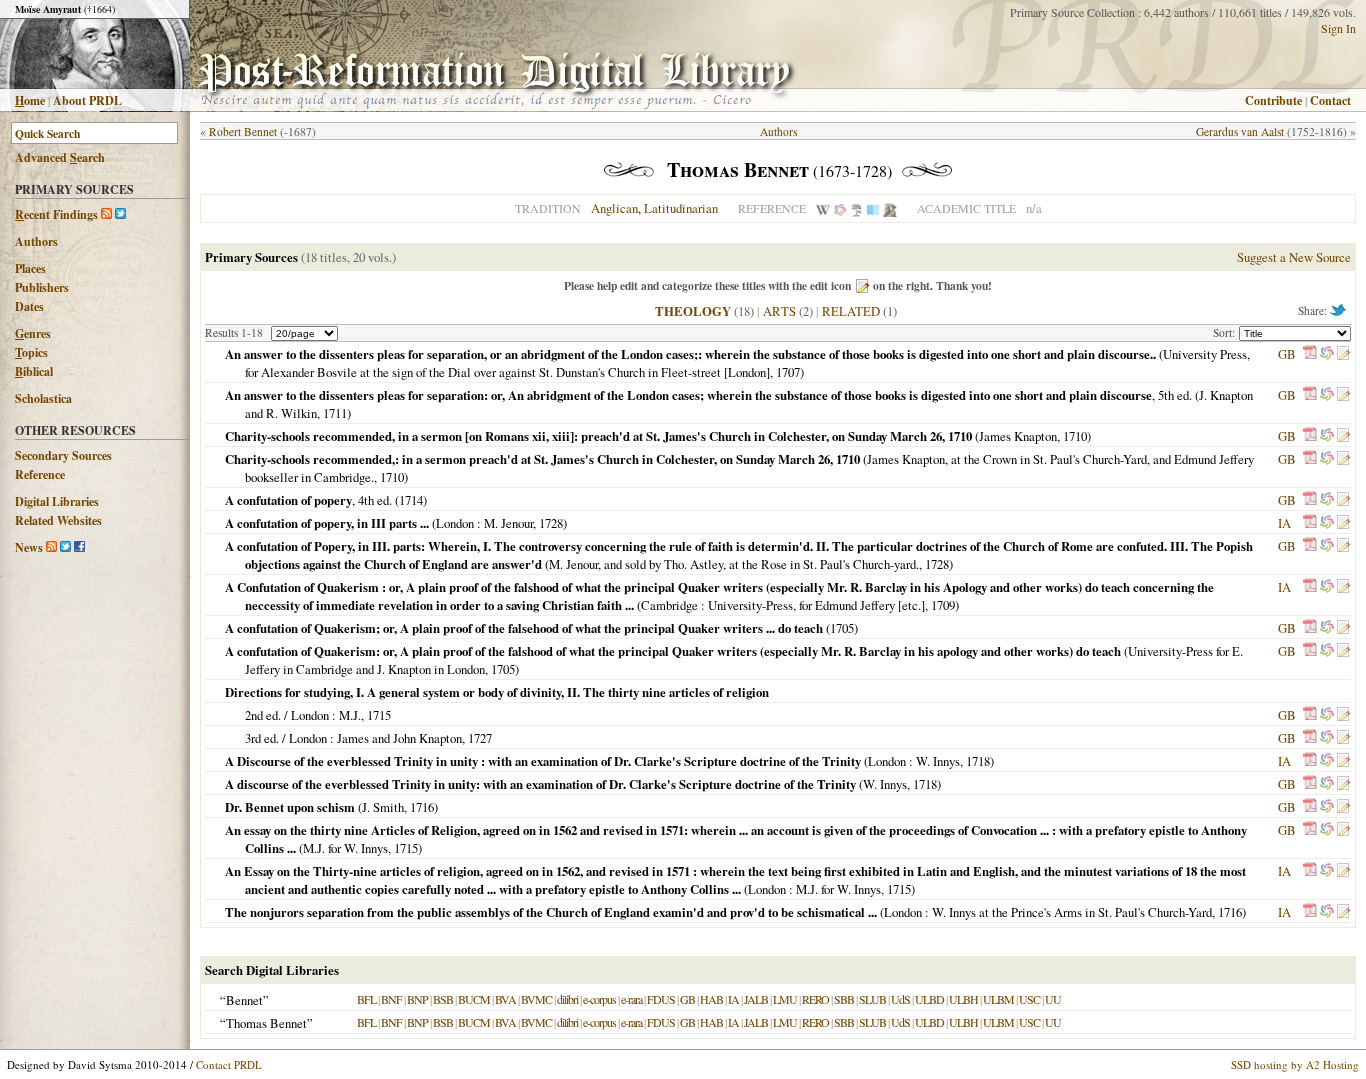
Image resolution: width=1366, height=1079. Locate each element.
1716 (422, 807)
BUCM (474, 999)
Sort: (1226, 332)
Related (851, 311)
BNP (417, 999)
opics (31, 352)
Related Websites (58, 520)
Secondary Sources (63, 455)
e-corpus (599, 999)
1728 (551, 523)
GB (1287, 354)
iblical (34, 371)
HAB (711, 999)
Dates (29, 306)
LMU (785, 999)
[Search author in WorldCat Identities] (840, 208)
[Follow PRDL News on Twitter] (65, 547)
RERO (815, 999)
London (455, 523)
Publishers (42, 287)
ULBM (998, 999)
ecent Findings (56, 214)
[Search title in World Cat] (1327, 354)
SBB (844, 999)
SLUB (872, 999)
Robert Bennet (243, 131)
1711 (335, 413)
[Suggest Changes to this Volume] (1343, 354)
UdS (900, 999)
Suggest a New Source (1294, 257)
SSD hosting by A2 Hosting (1295, 1064)
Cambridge (669, 605)
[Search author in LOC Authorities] (873, 208)
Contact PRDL (229, 1064)
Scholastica (43, 398)
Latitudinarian (681, 208)
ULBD (929, 999)
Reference (40, 474)
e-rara (631, 999)
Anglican (614, 208)
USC (1029, 999)
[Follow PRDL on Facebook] (79, 547)
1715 (379, 715)
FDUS (661, 999)
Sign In (1338, 28)
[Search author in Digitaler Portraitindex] (890, 208)
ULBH (963, 999)
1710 (1075, 436)
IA (1284, 523)
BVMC (536, 999)
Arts (779, 311)
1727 (480, 738)
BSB (443, 999)
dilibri (567, 999)
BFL (366, 999)
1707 (788, 372)
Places (30, 268)
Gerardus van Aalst (1240, 131)
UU (1053, 999)
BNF (391, 999)
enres (33, 333)
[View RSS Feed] (106, 214)
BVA (505, 999)
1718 (978, 761)
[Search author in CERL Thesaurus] (856, 208)
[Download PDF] (1310, 354)
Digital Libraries (57, 501)
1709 (943, 605)
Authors (36, 241)
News (29, 547)
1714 (411, 500)
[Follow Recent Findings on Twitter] (120, 214)
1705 (842, 628)
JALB (756, 999)
